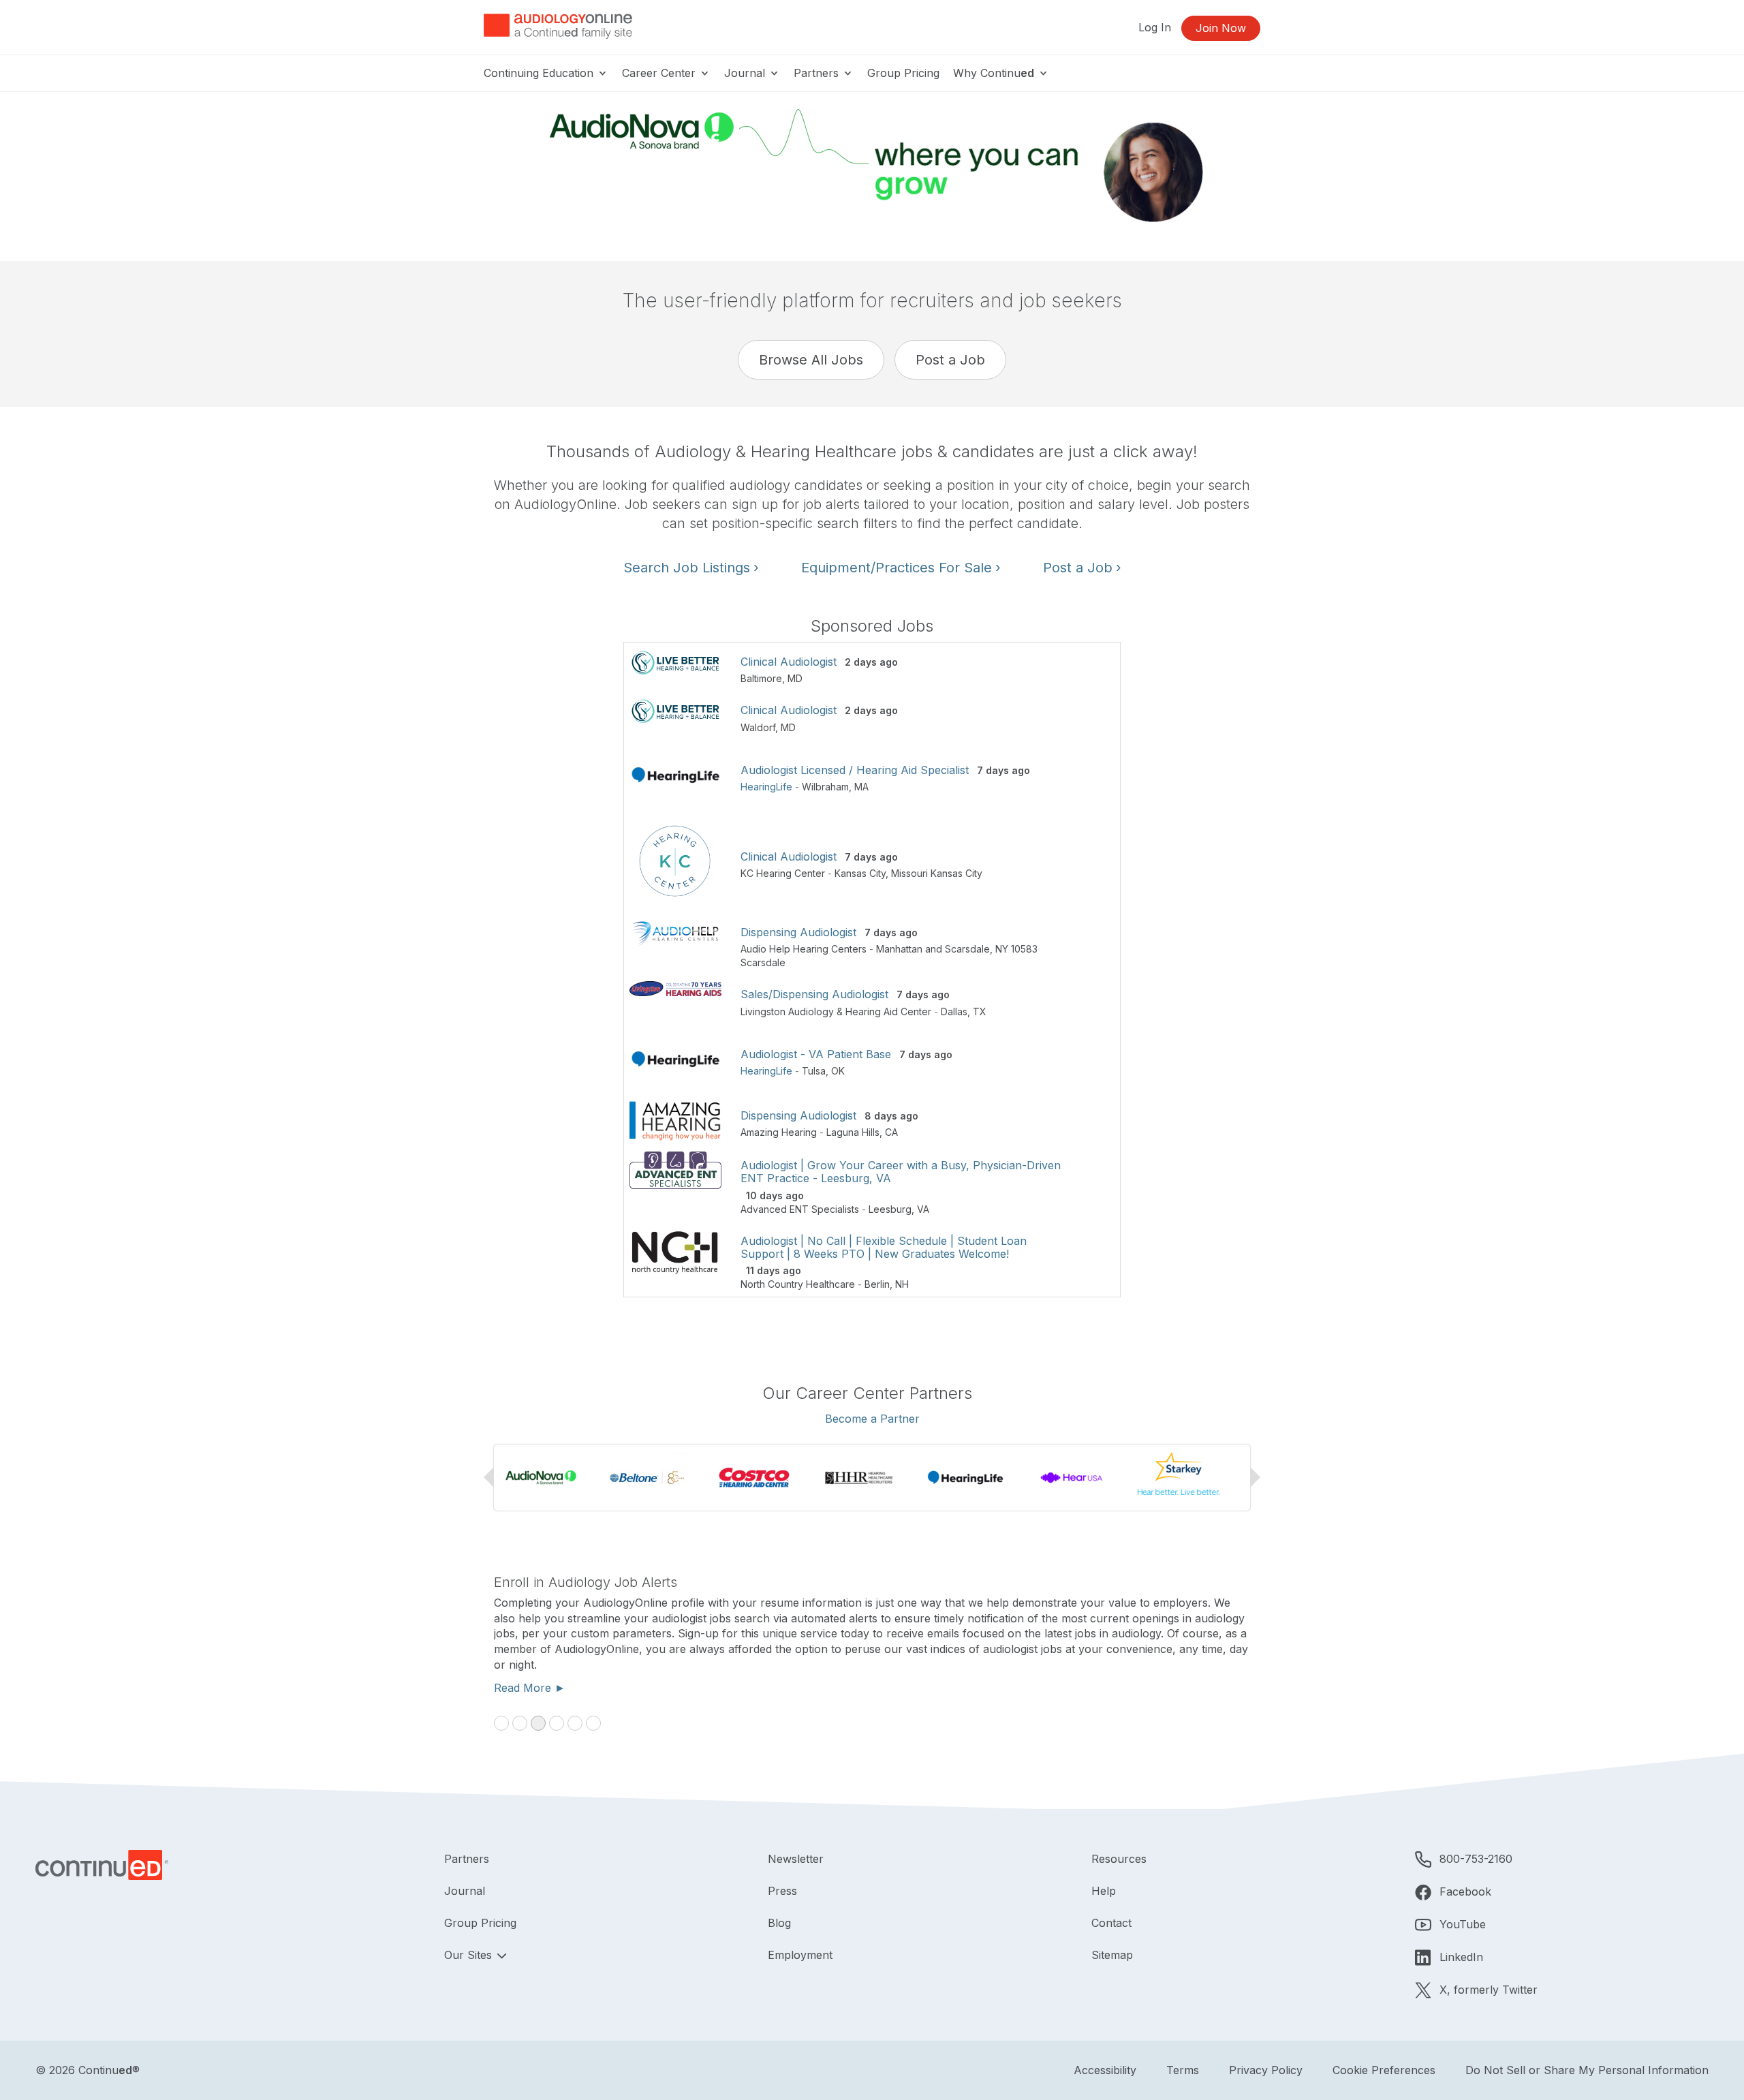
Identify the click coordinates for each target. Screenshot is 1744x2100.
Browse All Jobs (811, 360)
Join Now (1221, 28)
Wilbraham (825, 787)
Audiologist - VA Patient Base (816, 1054)
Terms (1183, 2070)
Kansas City (860, 873)
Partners (818, 73)
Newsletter (796, 1859)
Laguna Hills (853, 1132)
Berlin (877, 1284)
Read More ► (530, 1688)
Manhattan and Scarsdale (933, 949)
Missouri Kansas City (937, 873)
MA (861, 787)
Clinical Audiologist (789, 662)
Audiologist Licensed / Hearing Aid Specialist (855, 770)
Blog (779, 1923)
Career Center (660, 73)
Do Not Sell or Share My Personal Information (1587, 2070)
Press (782, 1891)
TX (980, 1012)
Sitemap (1112, 1955)
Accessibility (1105, 2070)
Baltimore (761, 678)
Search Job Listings (691, 568)
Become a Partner (872, 1419)
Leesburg (890, 1209)
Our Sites (470, 1955)
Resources (1119, 1859)
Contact (1111, 1923)
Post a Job (950, 360)
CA (891, 1132)
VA (923, 1209)
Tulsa (814, 1071)
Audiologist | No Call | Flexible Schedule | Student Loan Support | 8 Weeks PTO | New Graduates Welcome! (884, 1247)
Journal (746, 73)
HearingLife (766, 787)
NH (902, 1284)
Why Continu (994, 73)
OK (838, 1071)
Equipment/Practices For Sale (901, 568)
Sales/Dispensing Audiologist (814, 994)
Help (1104, 1891)
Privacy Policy (1266, 2070)
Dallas (954, 1012)
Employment (800, 1955)
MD (795, 678)
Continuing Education (540, 73)
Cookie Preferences (1384, 2070)
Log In (1155, 27)
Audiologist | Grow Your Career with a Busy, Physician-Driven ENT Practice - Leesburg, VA (901, 1172)
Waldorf (758, 727)
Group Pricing (903, 73)
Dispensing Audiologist (798, 932)
